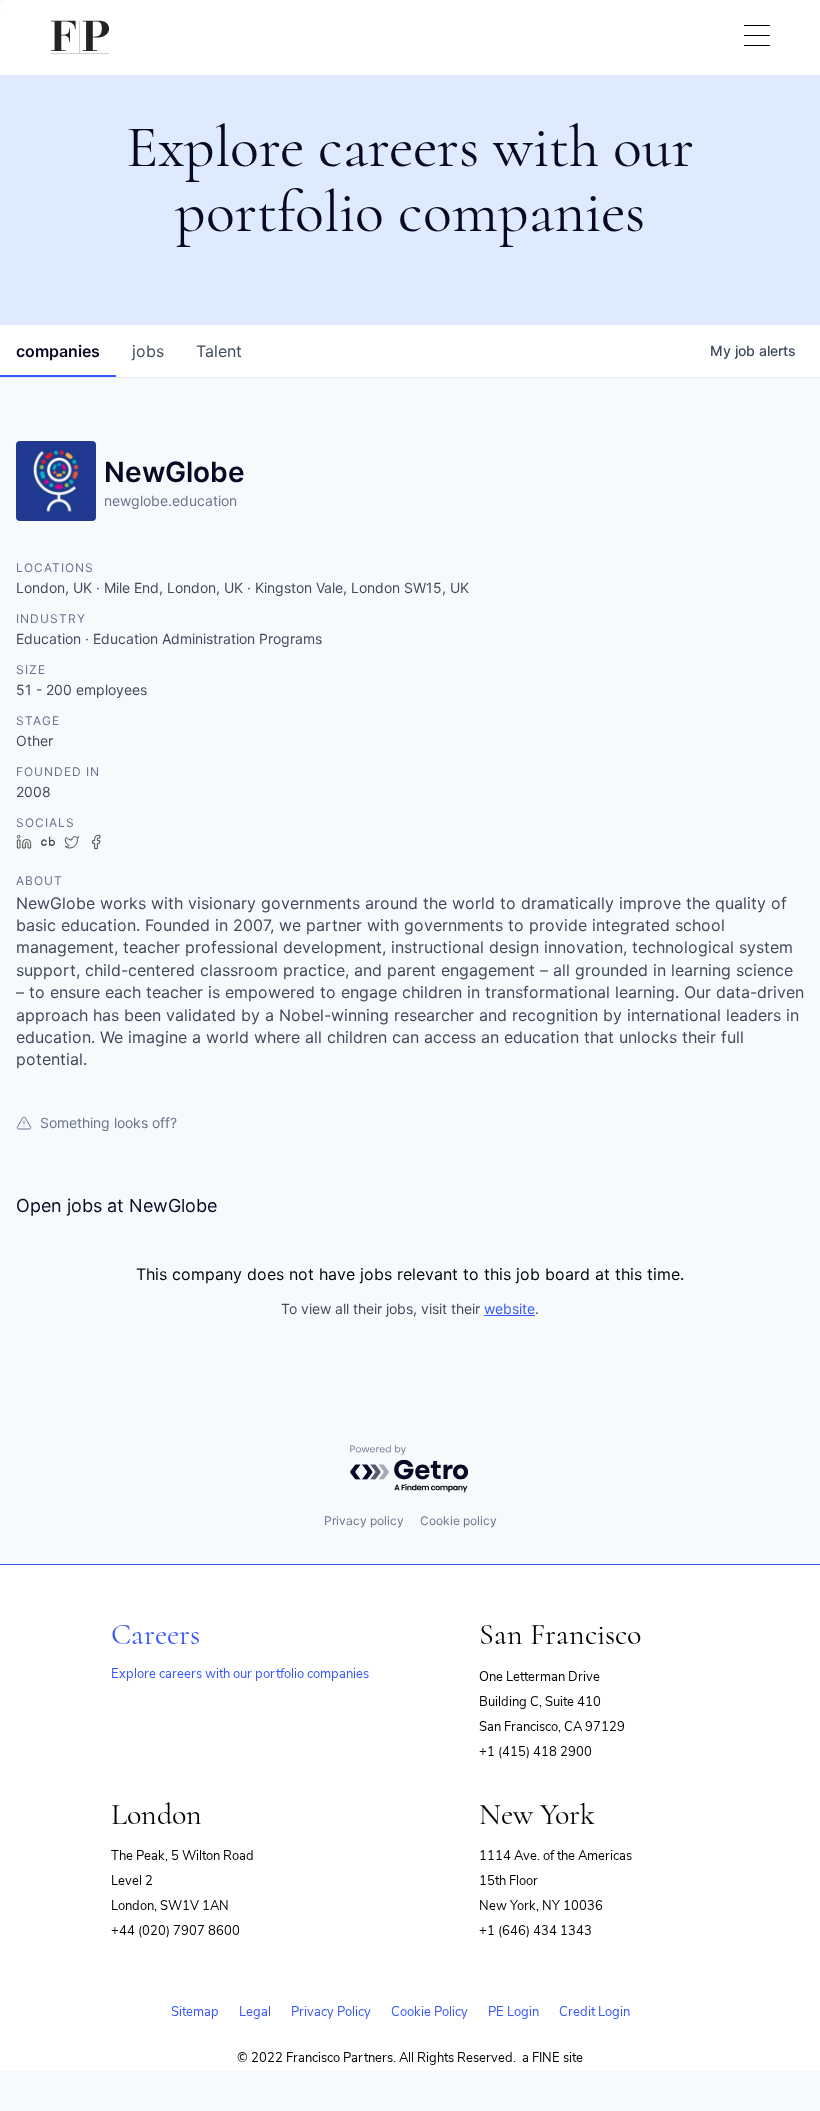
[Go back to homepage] (80, 37)
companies (58, 351)
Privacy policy (364, 1520)
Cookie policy (458, 1520)
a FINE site (552, 2058)
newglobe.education (170, 500)
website (509, 1308)
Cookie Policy (429, 2012)
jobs (148, 351)
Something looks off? (108, 1122)
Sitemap (195, 2012)
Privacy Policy (331, 2012)
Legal (255, 2012)
